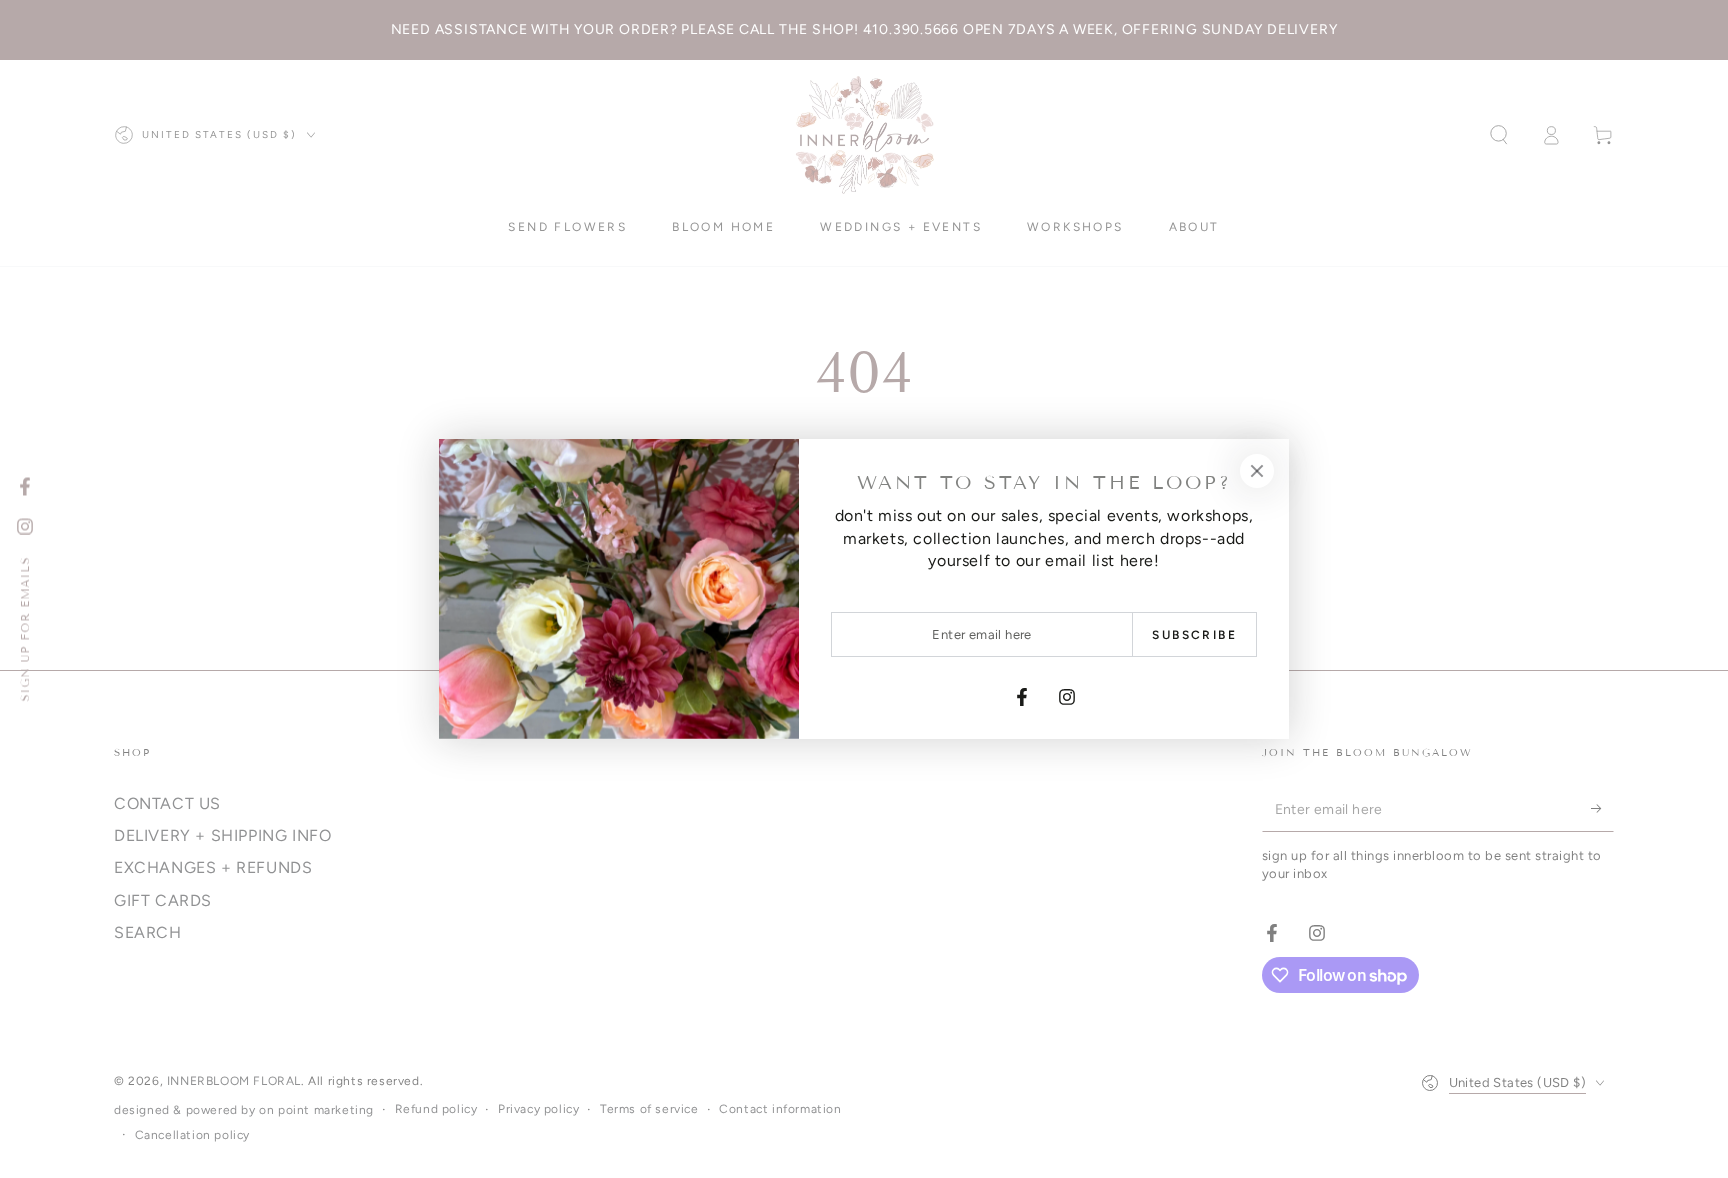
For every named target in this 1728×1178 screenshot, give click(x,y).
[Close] (1257, 471)
